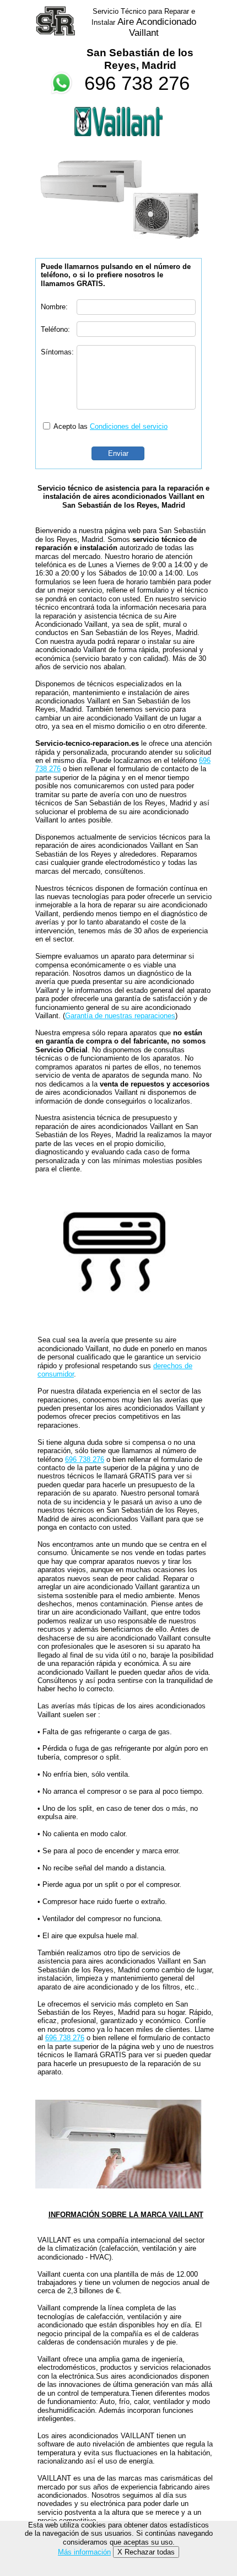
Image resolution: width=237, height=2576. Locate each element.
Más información (84, 2552)
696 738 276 (137, 83)
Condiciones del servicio (129, 426)
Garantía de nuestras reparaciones (120, 1016)
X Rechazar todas (146, 2552)
